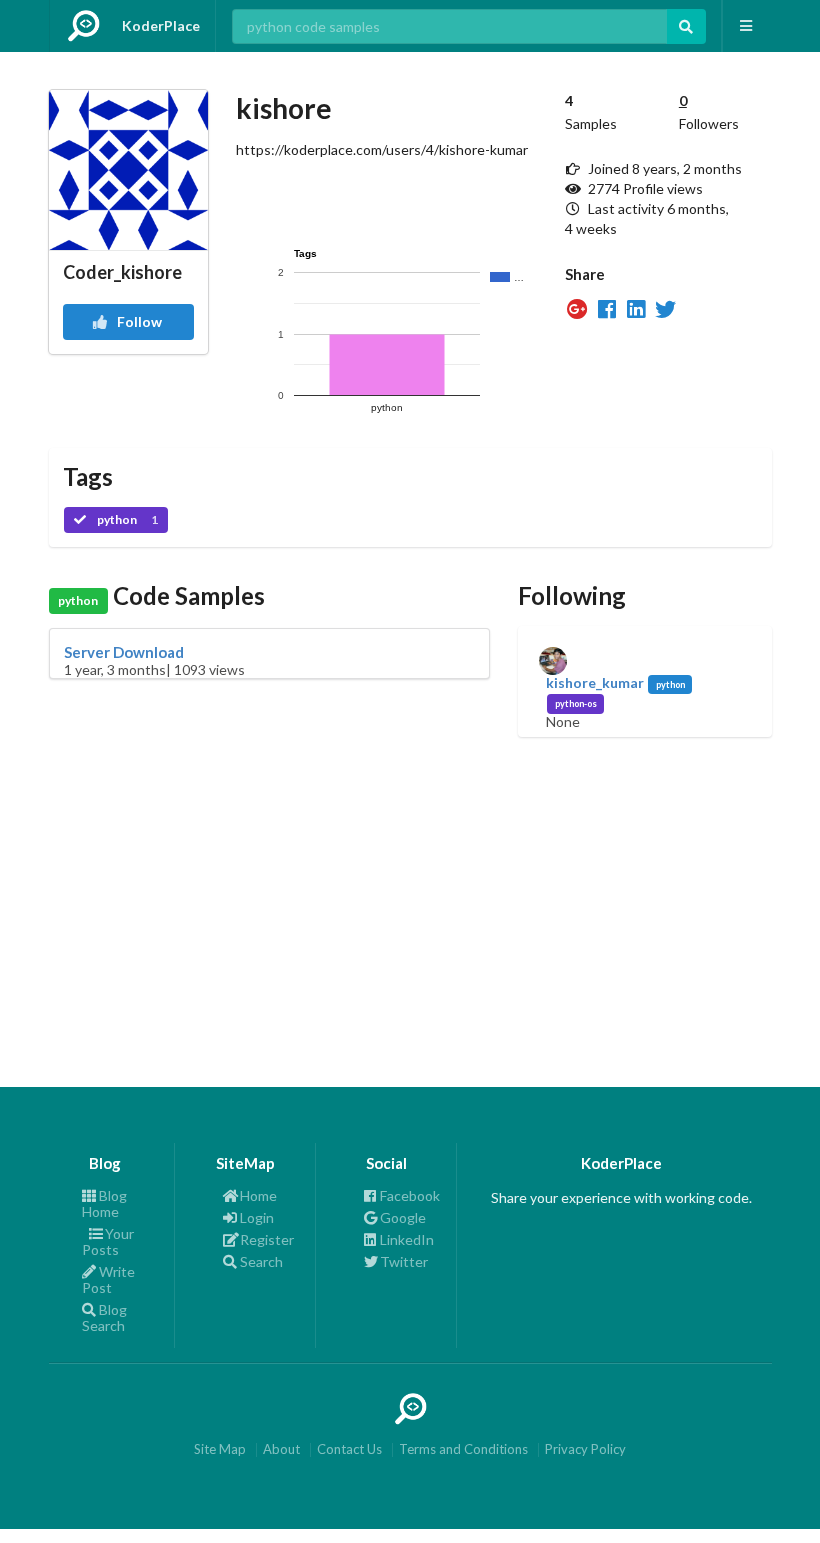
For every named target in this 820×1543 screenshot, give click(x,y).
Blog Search (104, 1317)
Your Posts (108, 1241)
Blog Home (104, 1204)
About (281, 1449)
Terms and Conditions (463, 1449)
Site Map (220, 1449)
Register (267, 1239)
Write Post (108, 1279)
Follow (138, 321)
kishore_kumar (595, 682)
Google (403, 1217)
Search (261, 1261)
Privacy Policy (585, 1449)
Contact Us (349, 1449)
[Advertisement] (410, 877)
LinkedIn (407, 1239)
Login (257, 1217)
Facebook (410, 1196)
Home (258, 1196)
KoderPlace (161, 25)
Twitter (404, 1261)
